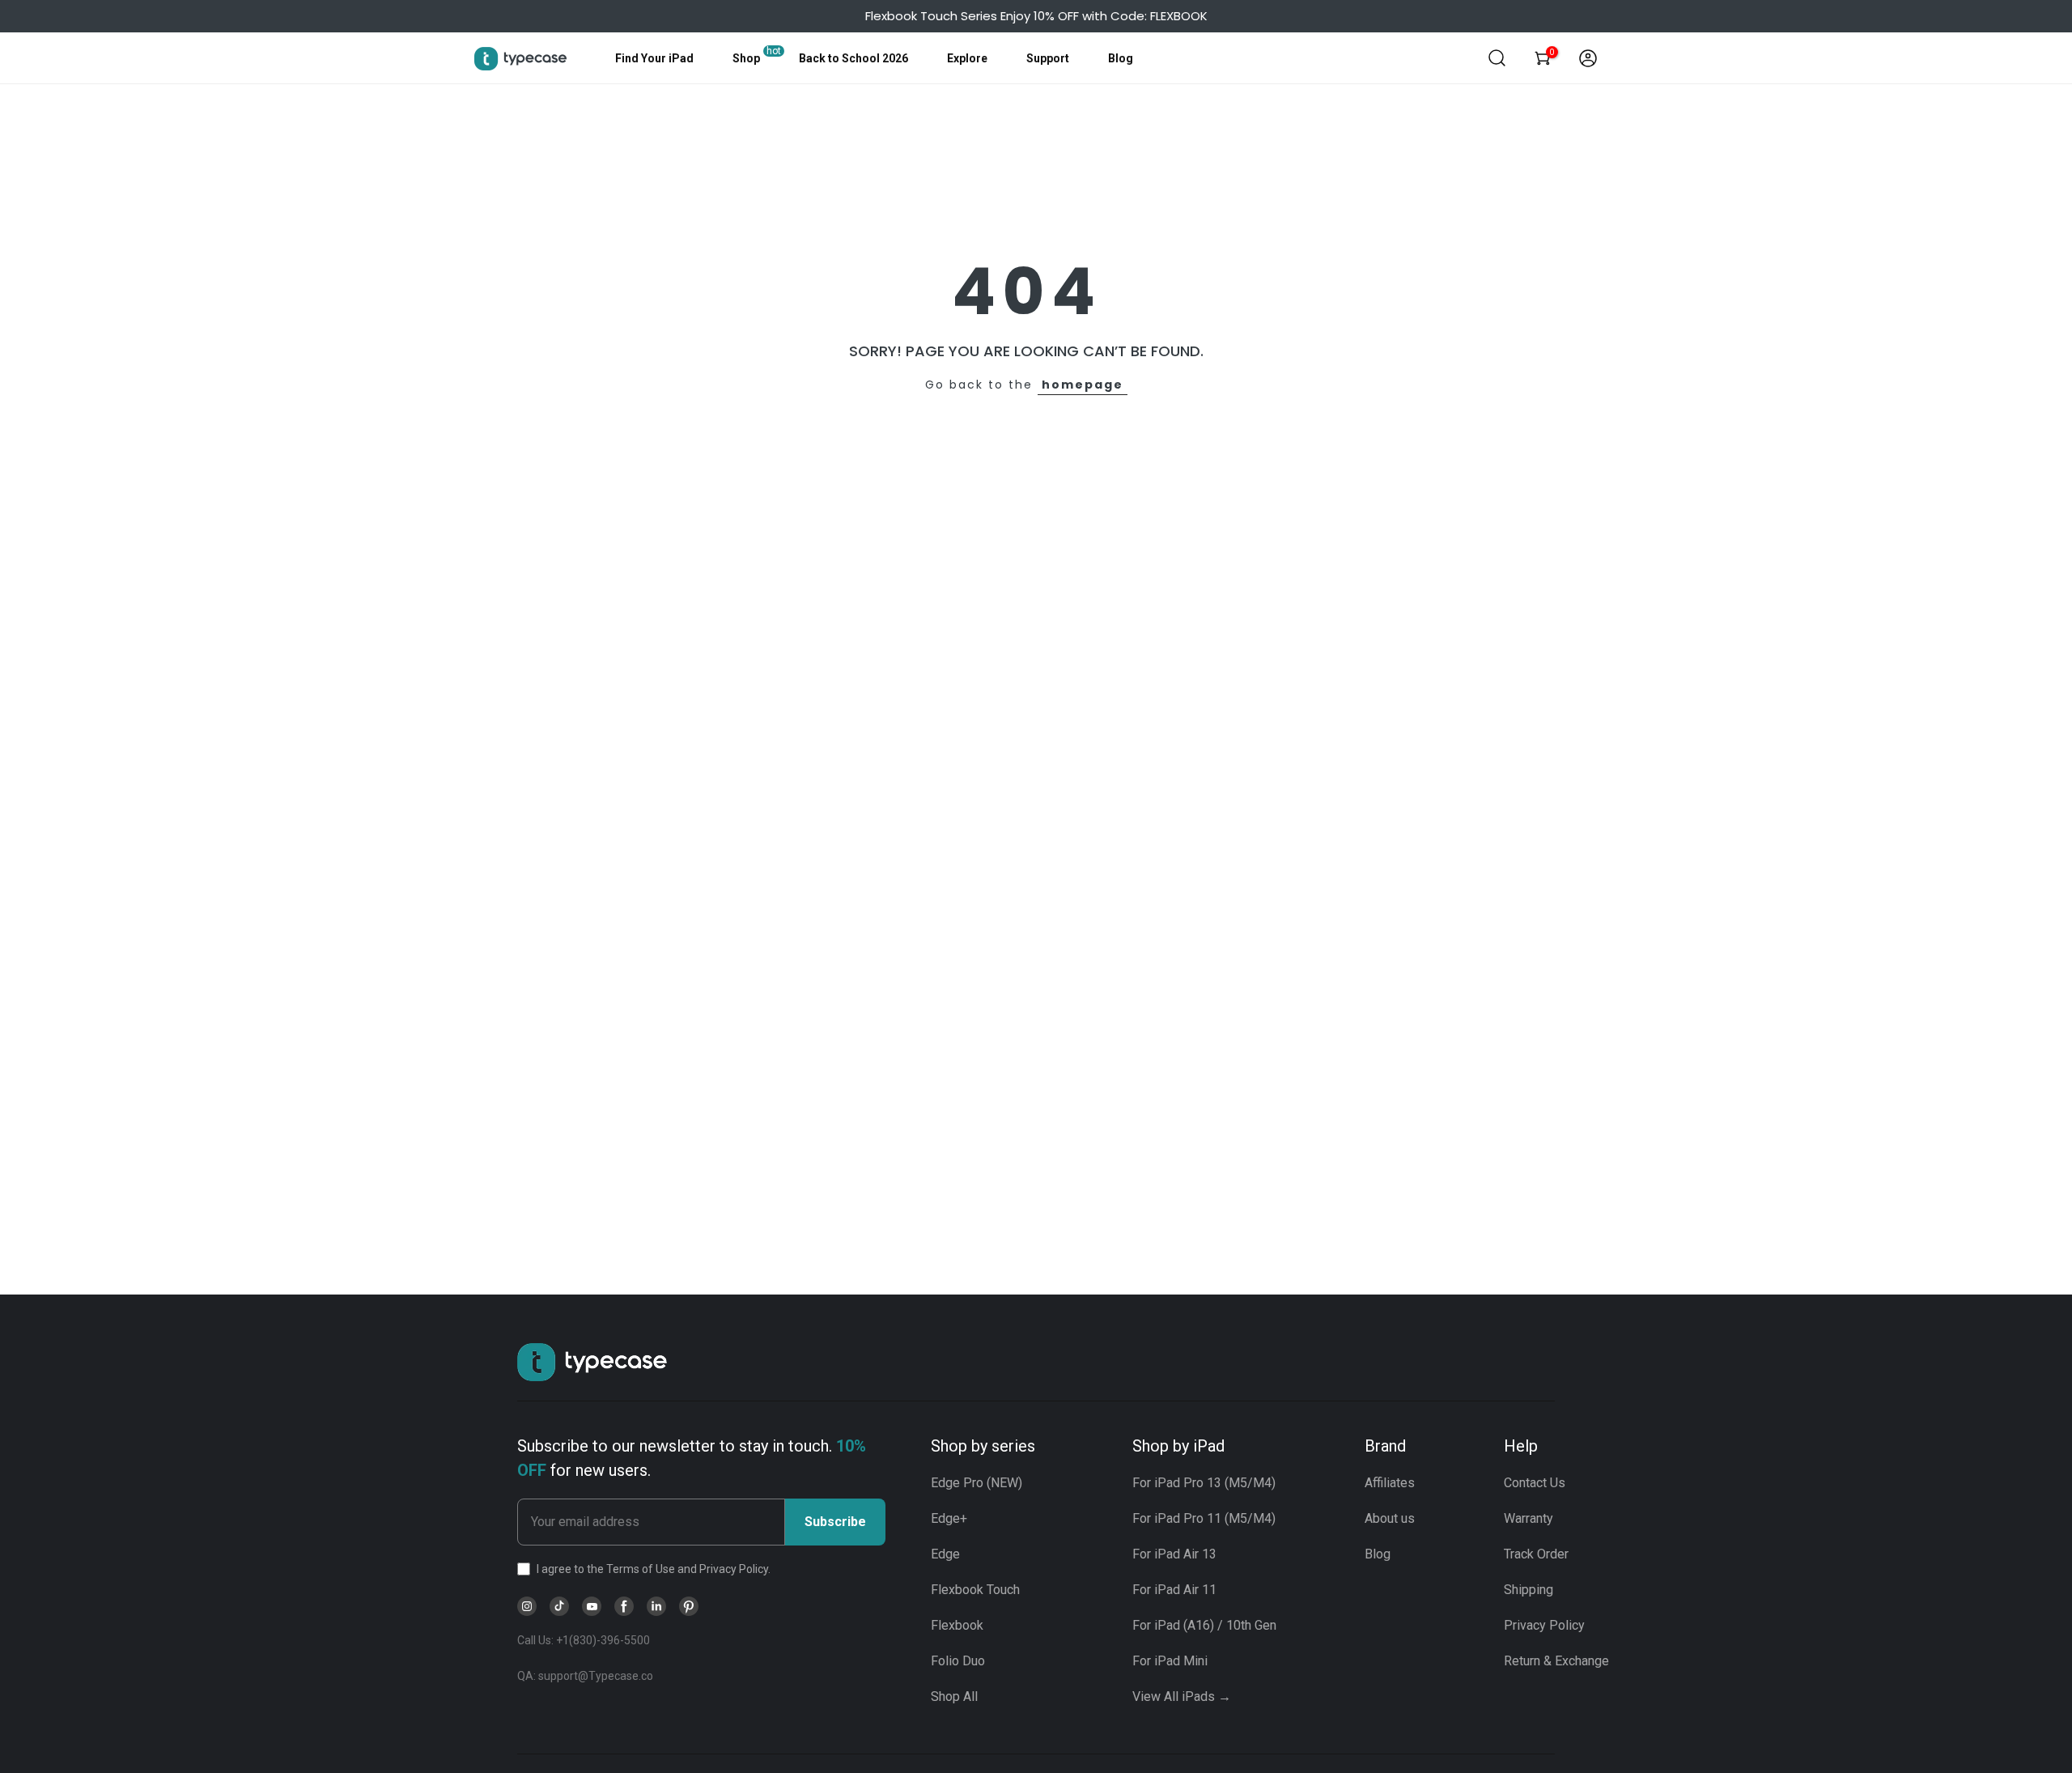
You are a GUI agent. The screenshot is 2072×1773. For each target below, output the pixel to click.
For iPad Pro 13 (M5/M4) (1204, 1483)
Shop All (954, 1696)
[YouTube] (592, 1606)
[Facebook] (624, 1606)
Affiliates (1390, 1483)
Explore (967, 58)
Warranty (1529, 1518)
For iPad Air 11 (1174, 1590)
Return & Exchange (1556, 1661)
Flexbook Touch (975, 1590)
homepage (1083, 385)
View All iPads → (1182, 1696)
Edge (945, 1554)
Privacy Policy (1544, 1625)
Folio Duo (958, 1661)
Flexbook (957, 1625)
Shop (746, 58)
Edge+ (949, 1518)
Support (1048, 58)
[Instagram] (527, 1606)
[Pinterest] (689, 1606)
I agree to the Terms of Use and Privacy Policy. (654, 1569)
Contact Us (1535, 1483)
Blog (1121, 58)
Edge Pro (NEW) (977, 1483)
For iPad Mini (1170, 1661)
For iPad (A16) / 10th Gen (1204, 1625)
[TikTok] (559, 1606)
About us (1390, 1518)
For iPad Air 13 (1174, 1554)
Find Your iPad (654, 58)
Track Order (1536, 1554)
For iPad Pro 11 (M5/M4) (1204, 1518)
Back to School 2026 (853, 58)
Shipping (1529, 1590)
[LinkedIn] (656, 1606)
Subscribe (835, 1522)
